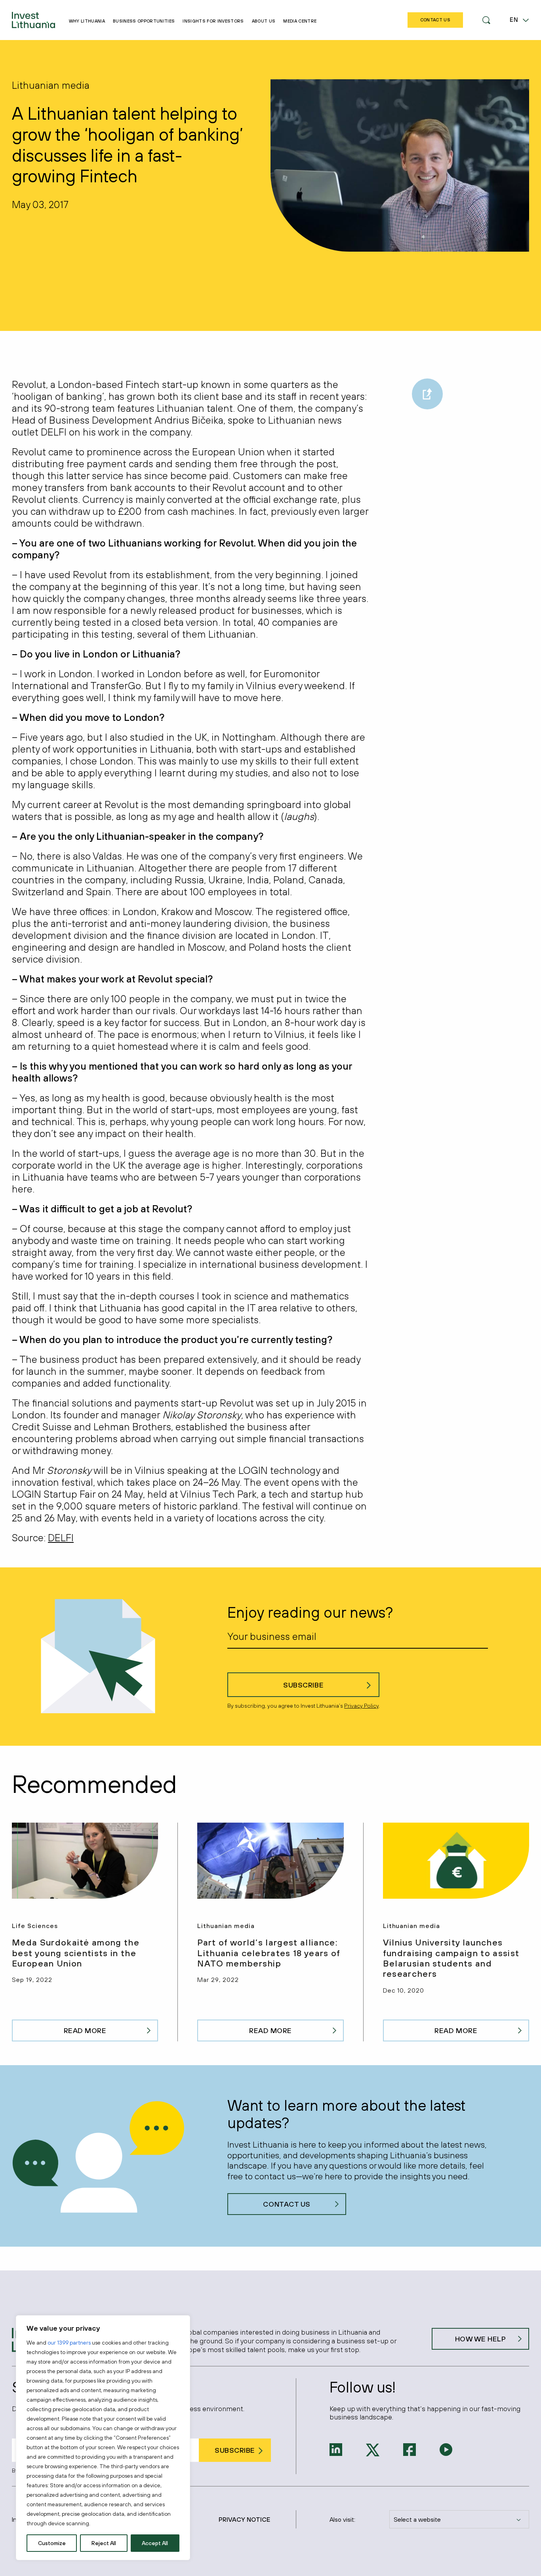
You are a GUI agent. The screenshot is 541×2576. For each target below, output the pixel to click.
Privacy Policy (361, 1706)
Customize (52, 2543)
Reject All (104, 2543)
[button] (486, 20)
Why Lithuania (87, 21)
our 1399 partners (69, 2343)
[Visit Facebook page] (410, 2449)
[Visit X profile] (373, 2449)
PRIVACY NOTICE (244, 2519)
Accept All (155, 2543)
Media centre (300, 21)
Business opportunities (144, 21)
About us (264, 21)
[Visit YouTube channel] (446, 2449)
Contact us (287, 2204)
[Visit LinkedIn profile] (336, 2449)
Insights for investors (213, 21)
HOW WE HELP (481, 2339)
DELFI (61, 1537)
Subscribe (303, 1685)
